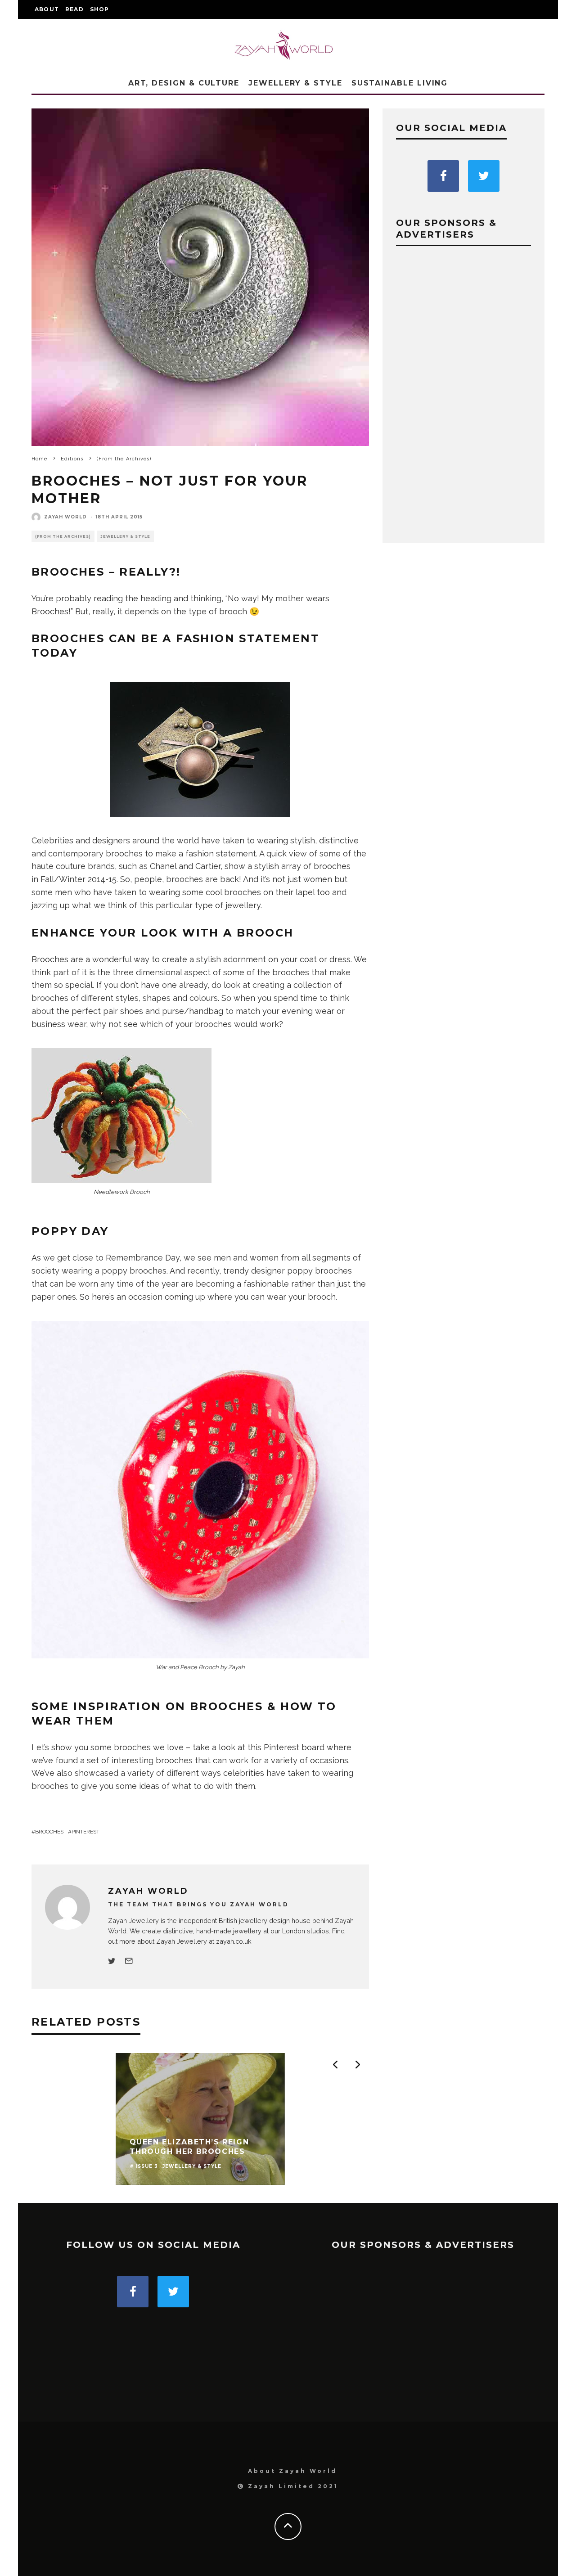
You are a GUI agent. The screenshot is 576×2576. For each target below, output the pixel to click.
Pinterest (85, 1832)
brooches (49, 1832)
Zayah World (65, 517)
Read (74, 9)
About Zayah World (292, 2471)
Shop (100, 9)
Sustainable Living (400, 83)
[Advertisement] (463, 395)
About (47, 9)
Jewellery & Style (295, 83)
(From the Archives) (63, 536)
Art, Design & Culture (184, 83)
